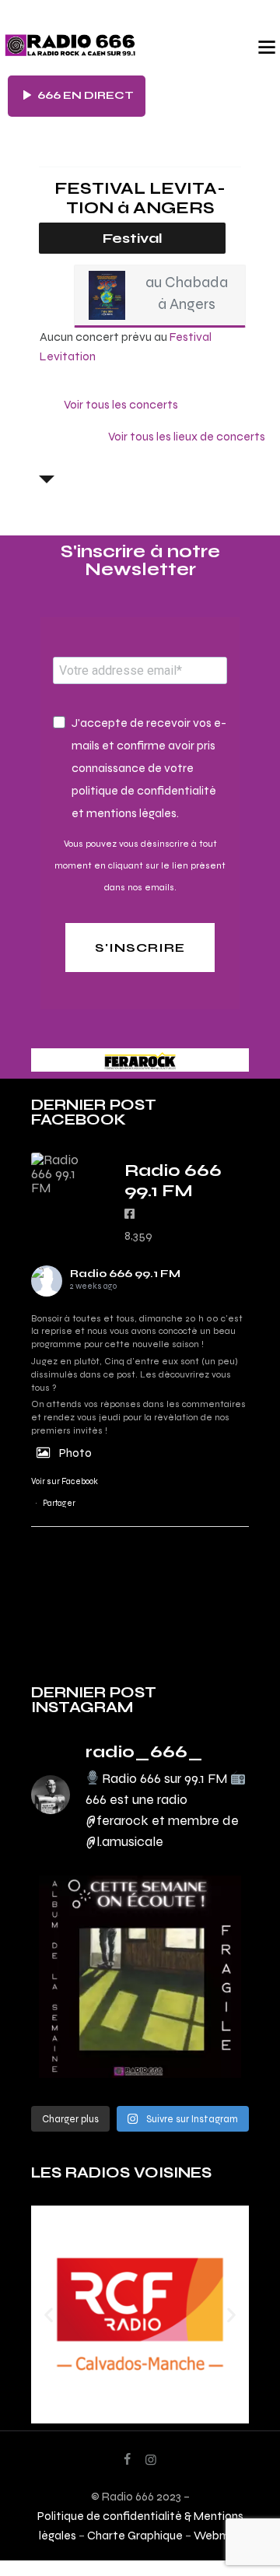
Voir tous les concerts (121, 404)
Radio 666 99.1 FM (125, 1274)
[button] (49, 2315)
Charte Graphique (135, 2535)
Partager (59, 1503)
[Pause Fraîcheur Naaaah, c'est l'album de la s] (140, 1977)
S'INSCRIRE (140, 948)
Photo (75, 1453)
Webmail (218, 2535)
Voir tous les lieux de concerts (187, 436)
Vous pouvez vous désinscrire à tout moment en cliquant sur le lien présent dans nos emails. (140, 865)
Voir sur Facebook (65, 1481)
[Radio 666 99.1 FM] (62, 1174)
